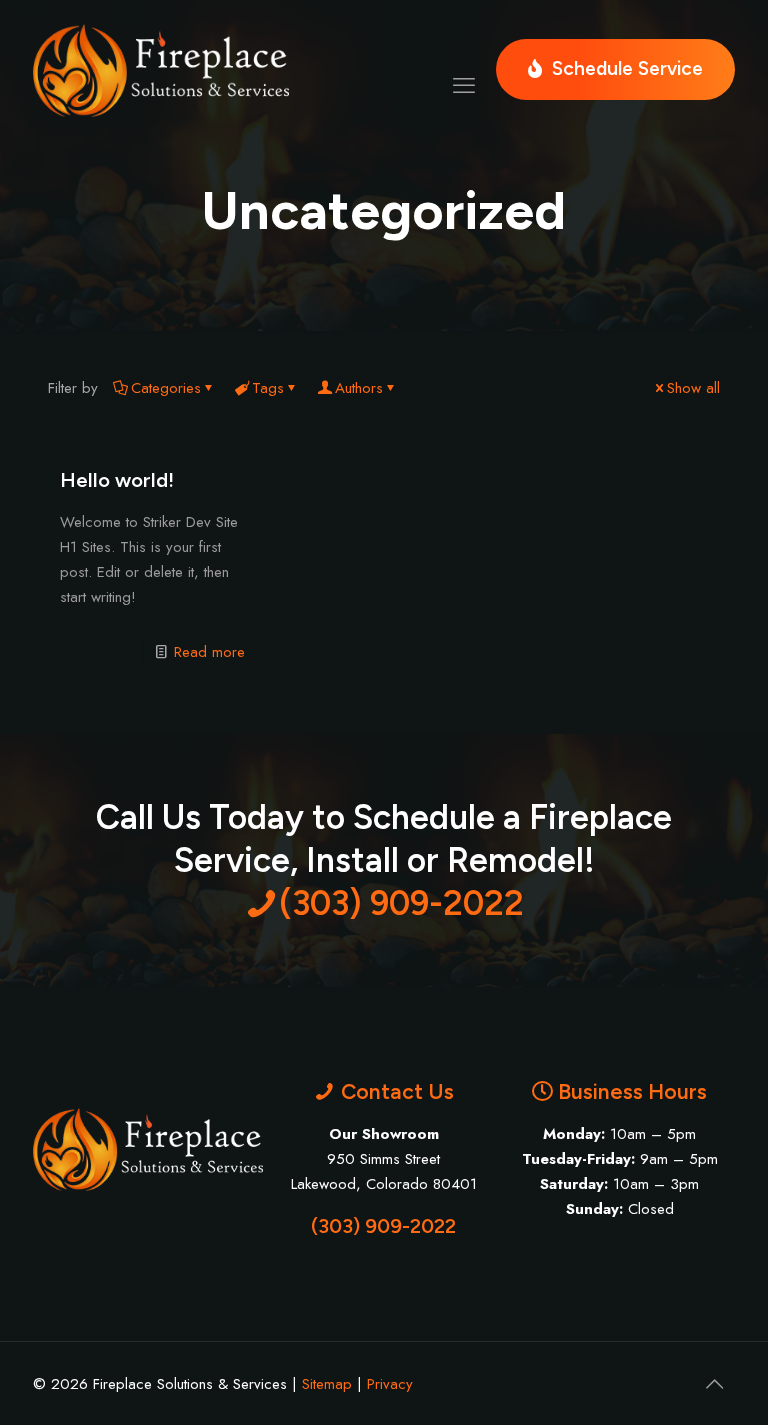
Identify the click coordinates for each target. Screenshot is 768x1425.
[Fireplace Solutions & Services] (161, 69)
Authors (359, 388)
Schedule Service (627, 68)
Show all (693, 388)
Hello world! (117, 480)
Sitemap (327, 1384)
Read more (209, 652)
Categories (166, 388)
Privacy (390, 1384)
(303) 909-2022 (383, 1226)
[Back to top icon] (714, 1384)
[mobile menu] (464, 70)
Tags (268, 388)
